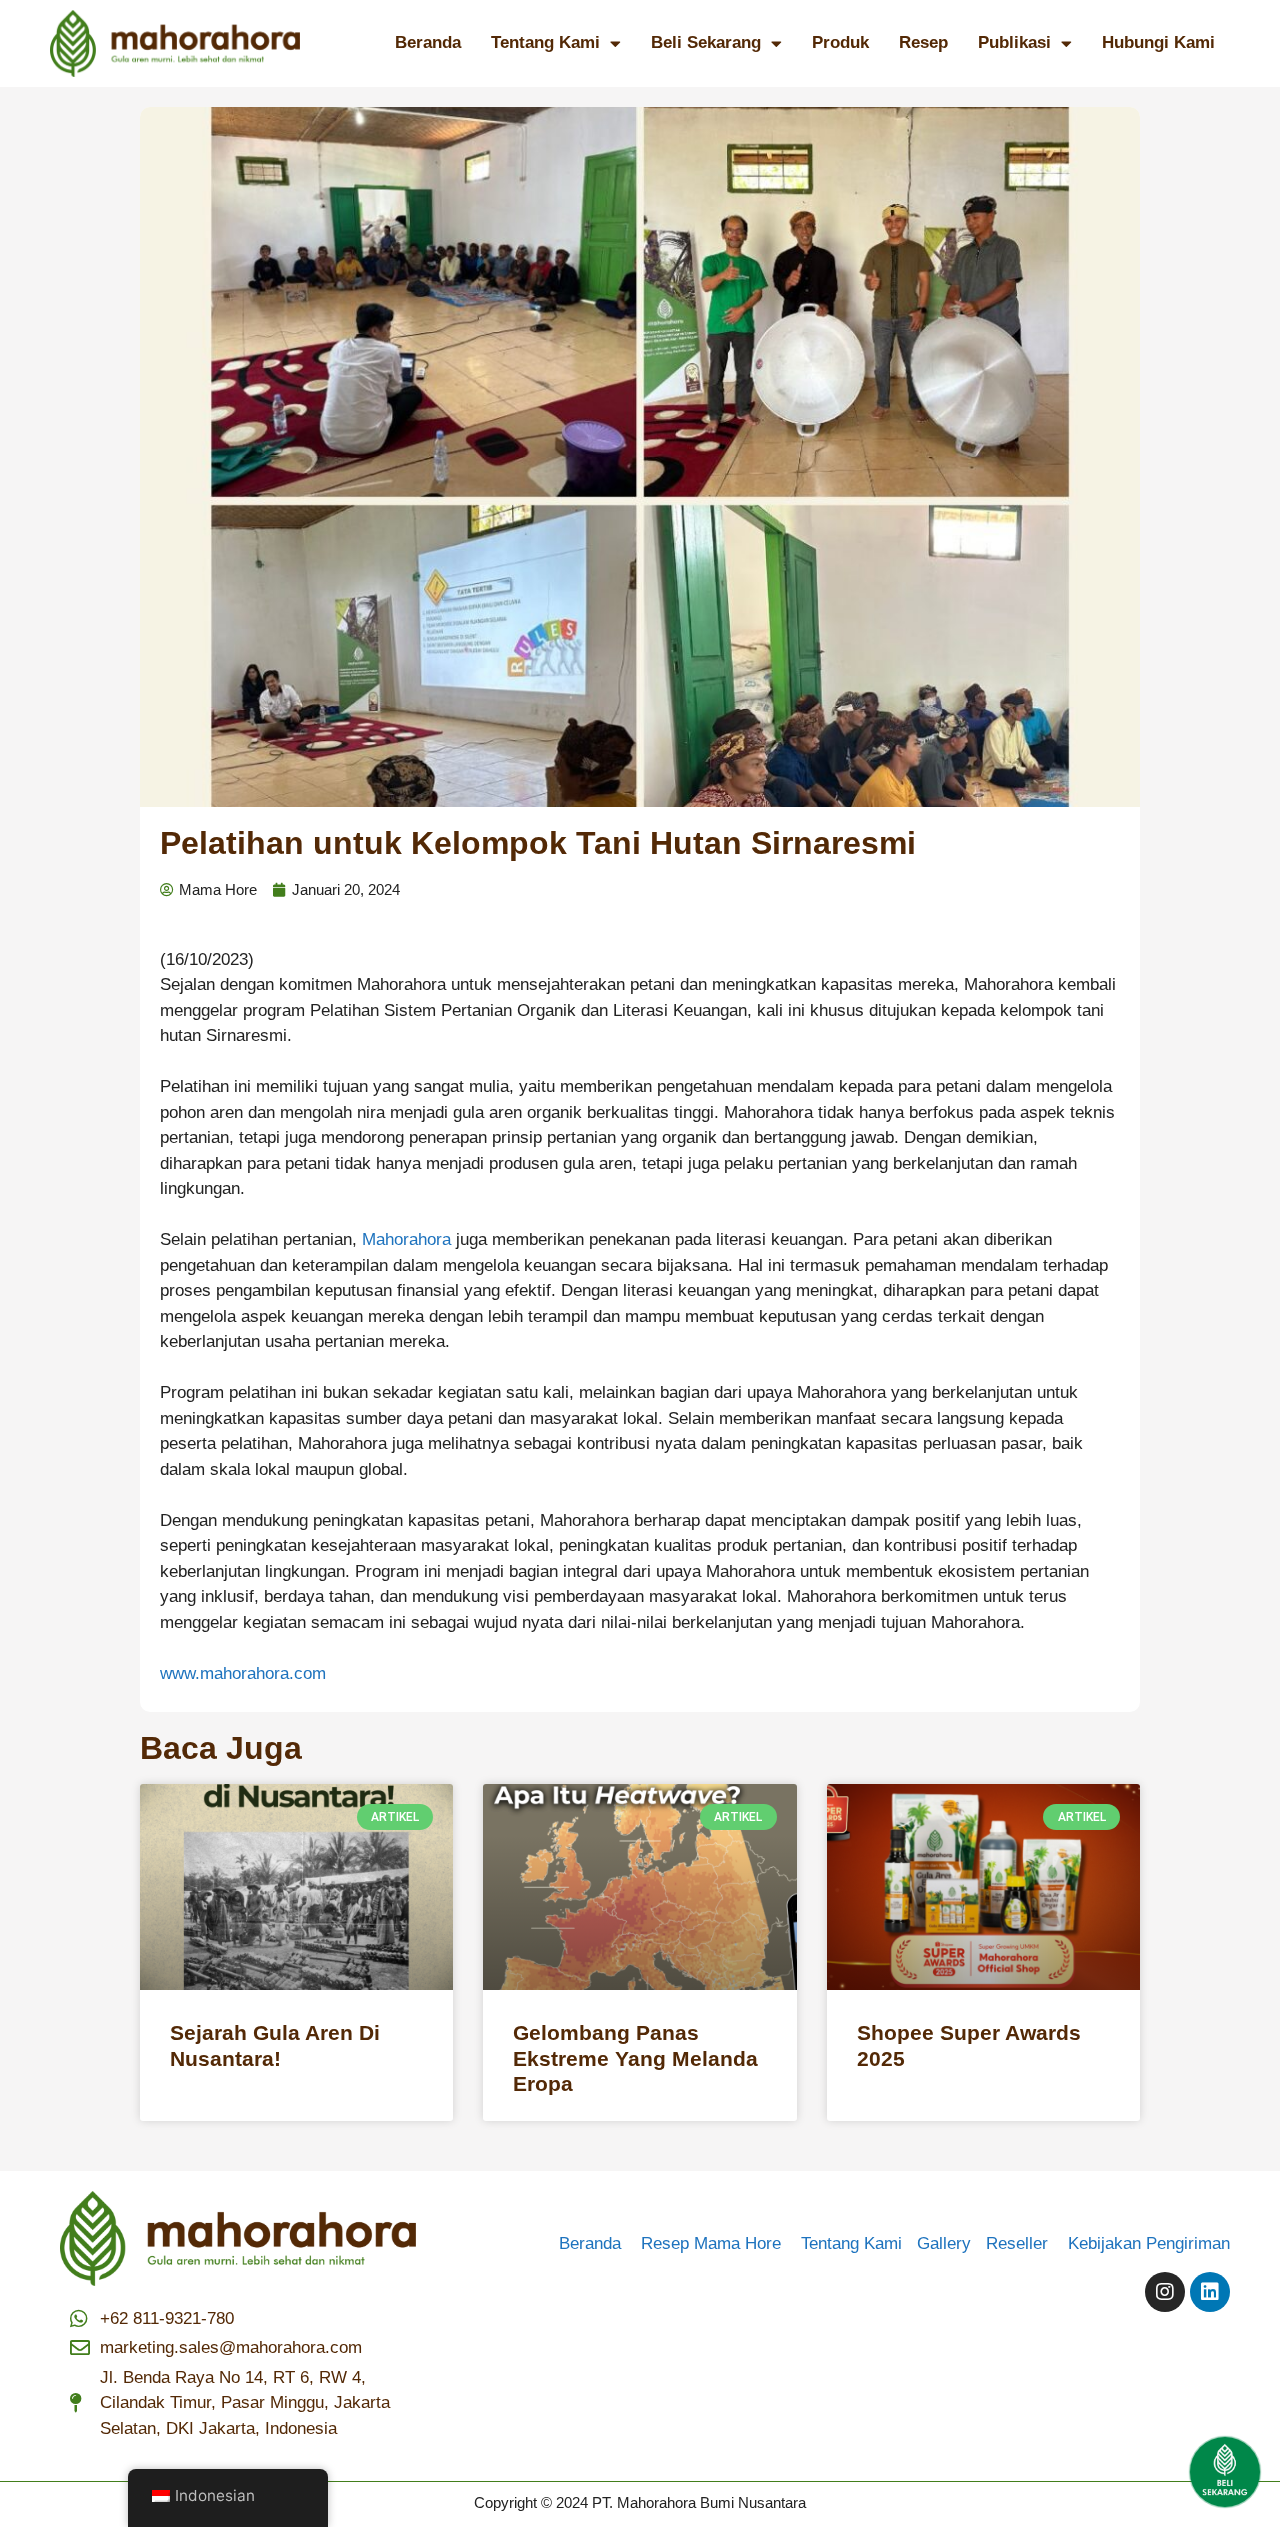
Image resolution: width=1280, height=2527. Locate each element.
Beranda (428, 42)
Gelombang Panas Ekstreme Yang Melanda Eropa (635, 2057)
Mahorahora (406, 1239)
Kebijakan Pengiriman (1149, 2243)
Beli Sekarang (706, 42)
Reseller (1024, 2243)
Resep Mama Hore (713, 2243)
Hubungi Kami (1158, 42)
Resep (923, 42)
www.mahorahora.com (243, 1673)
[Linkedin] (1210, 2292)
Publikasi (1014, 42)
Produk (840, 42)
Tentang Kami (545, 42)
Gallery (951, 2243)
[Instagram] (1165, 2292)
